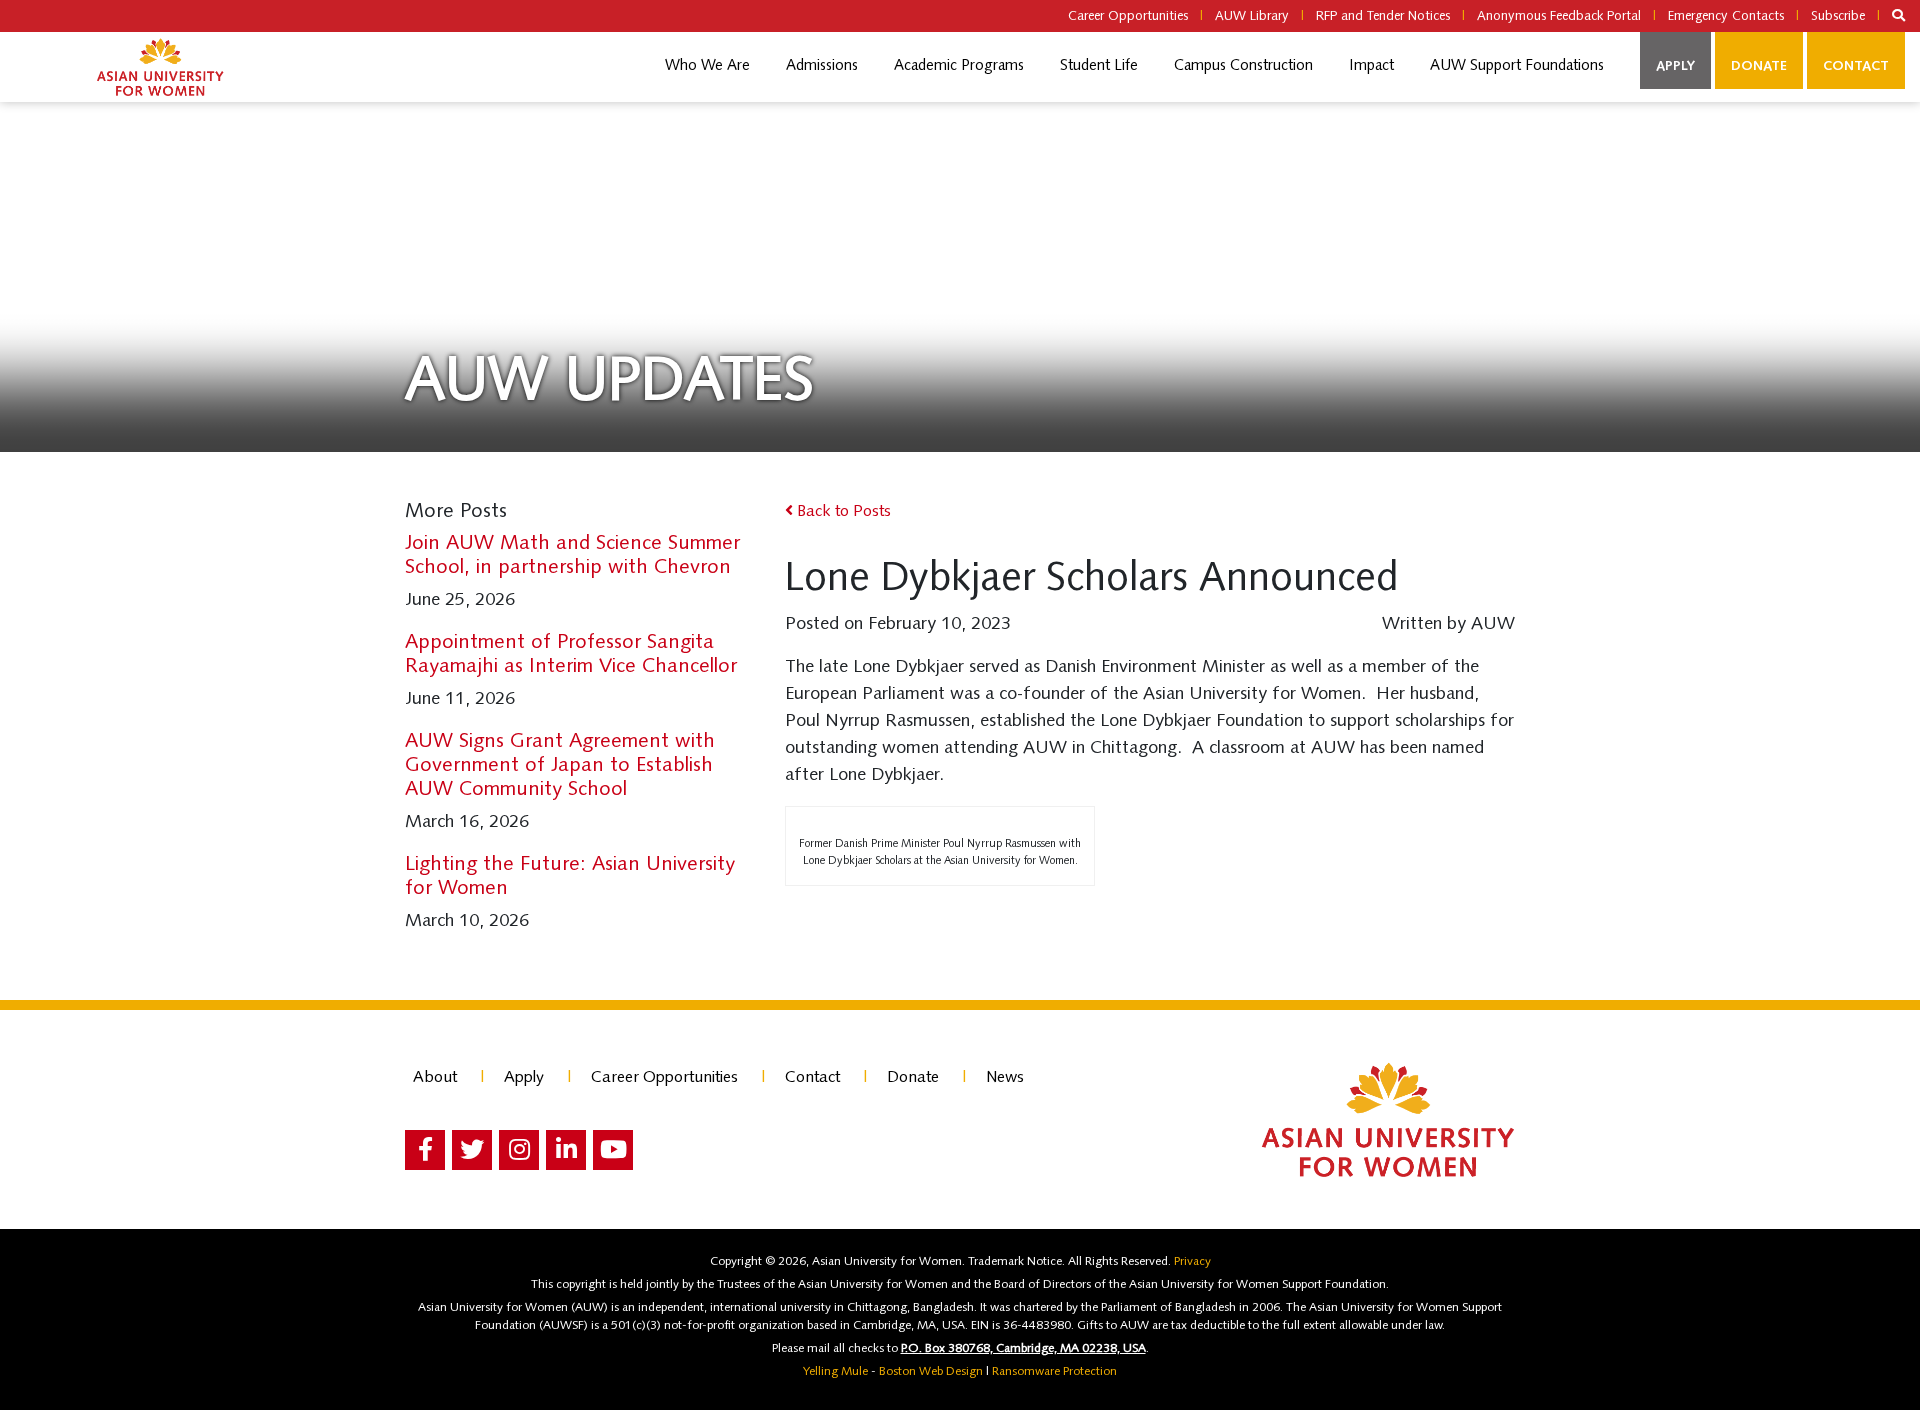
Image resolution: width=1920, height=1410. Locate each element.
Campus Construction (1243, 66)
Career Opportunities (1128, 16)
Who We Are (707, 66)
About (435, 1078)
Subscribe (1838, 16)
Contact (1856, 66)
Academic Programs (959, 66)
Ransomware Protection (1054, 1372)
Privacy (1192, 1262)
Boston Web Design (931, 1372)
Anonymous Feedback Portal (1559, 16)
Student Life (1099, 66)
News (1005, 1078)
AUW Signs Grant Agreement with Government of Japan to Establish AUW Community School (560, 766)
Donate (1759, 66)
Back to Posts (842, 512)
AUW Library (1252, 16)
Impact (1371, 66)
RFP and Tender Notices (1383, 16)
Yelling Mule (835, 1372)
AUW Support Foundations (1517, 66)
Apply (1675, 66)
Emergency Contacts (1726, 16)
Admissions (822, 66)
